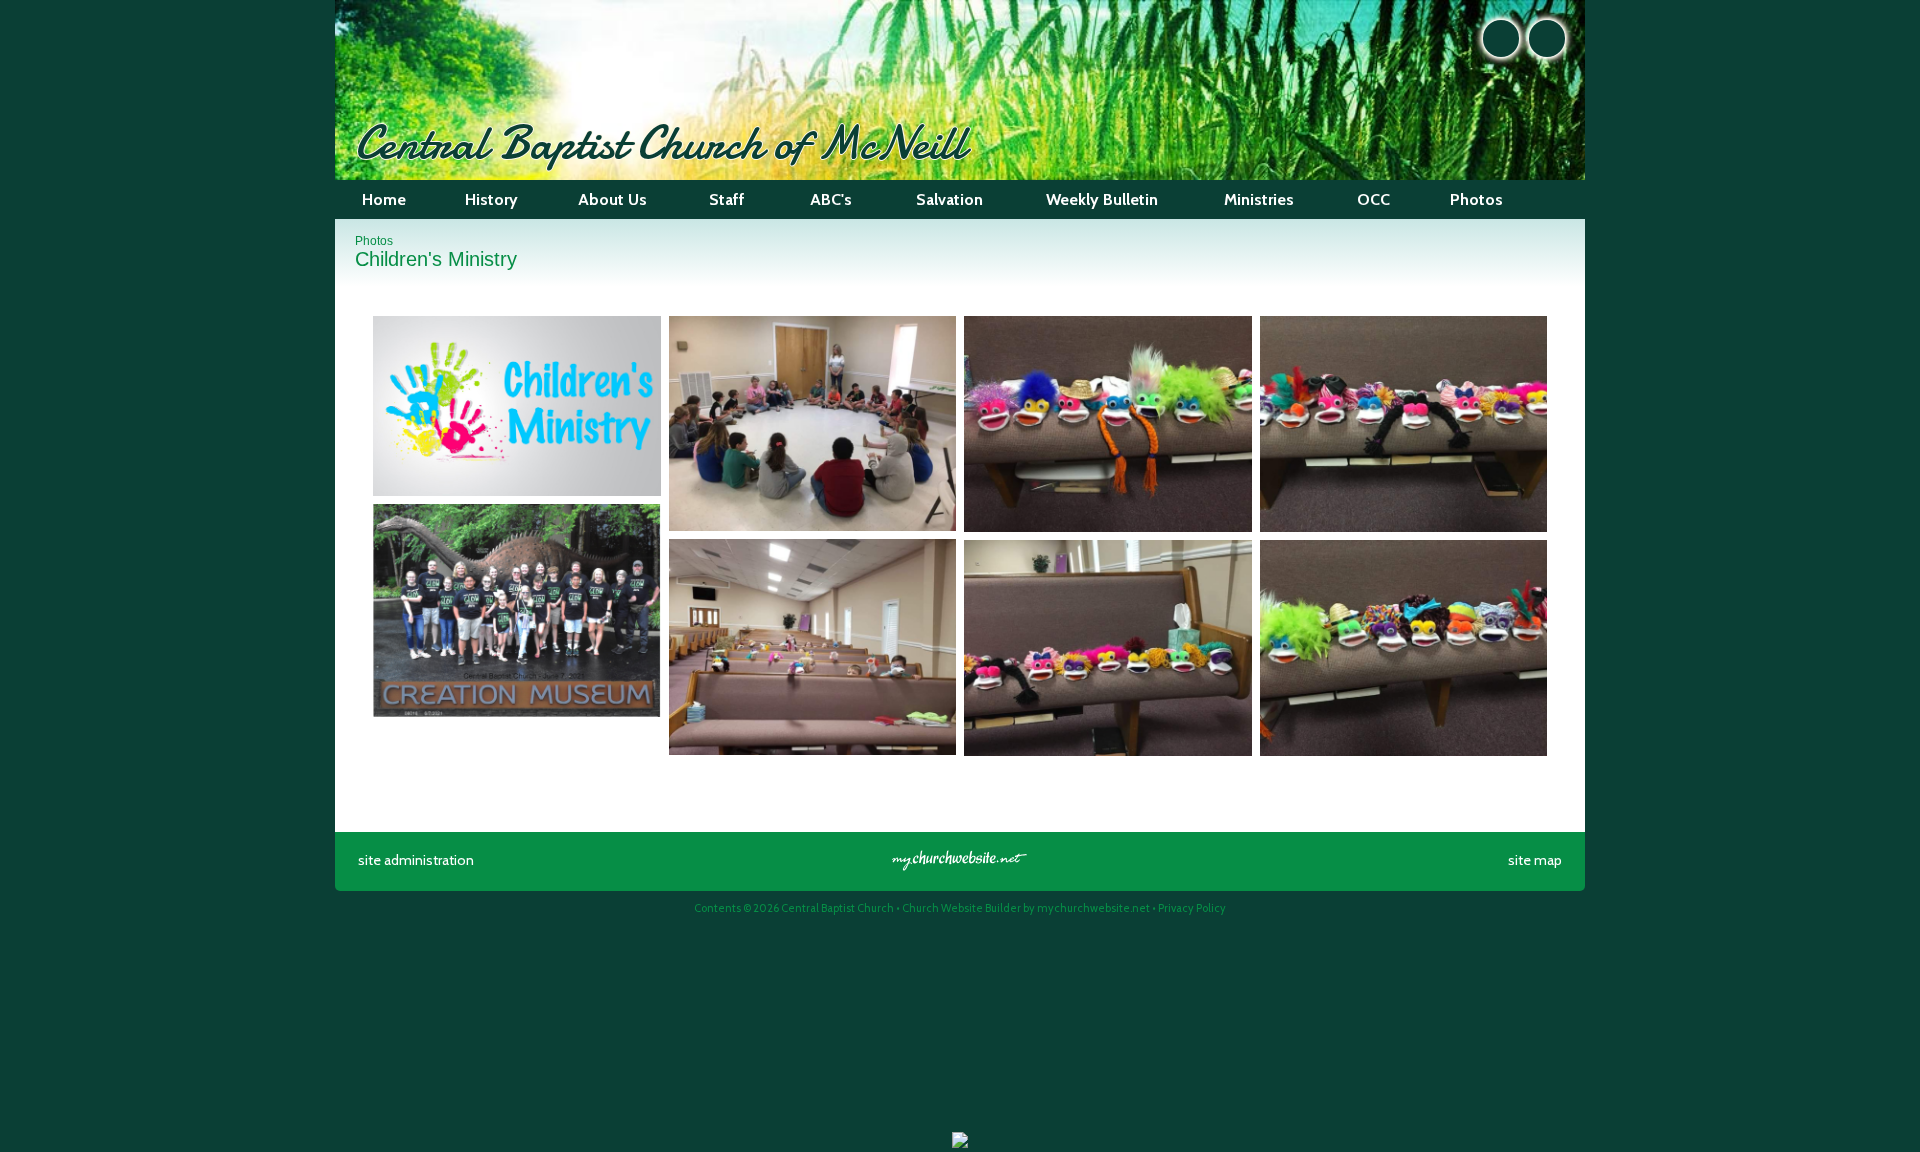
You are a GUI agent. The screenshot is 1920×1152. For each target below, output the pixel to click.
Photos (374, 241)
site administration (416, 860)
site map (1535, 860)
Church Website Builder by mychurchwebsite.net (1026, 908)
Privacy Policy (1192, 908)
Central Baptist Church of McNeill (660, 142)
